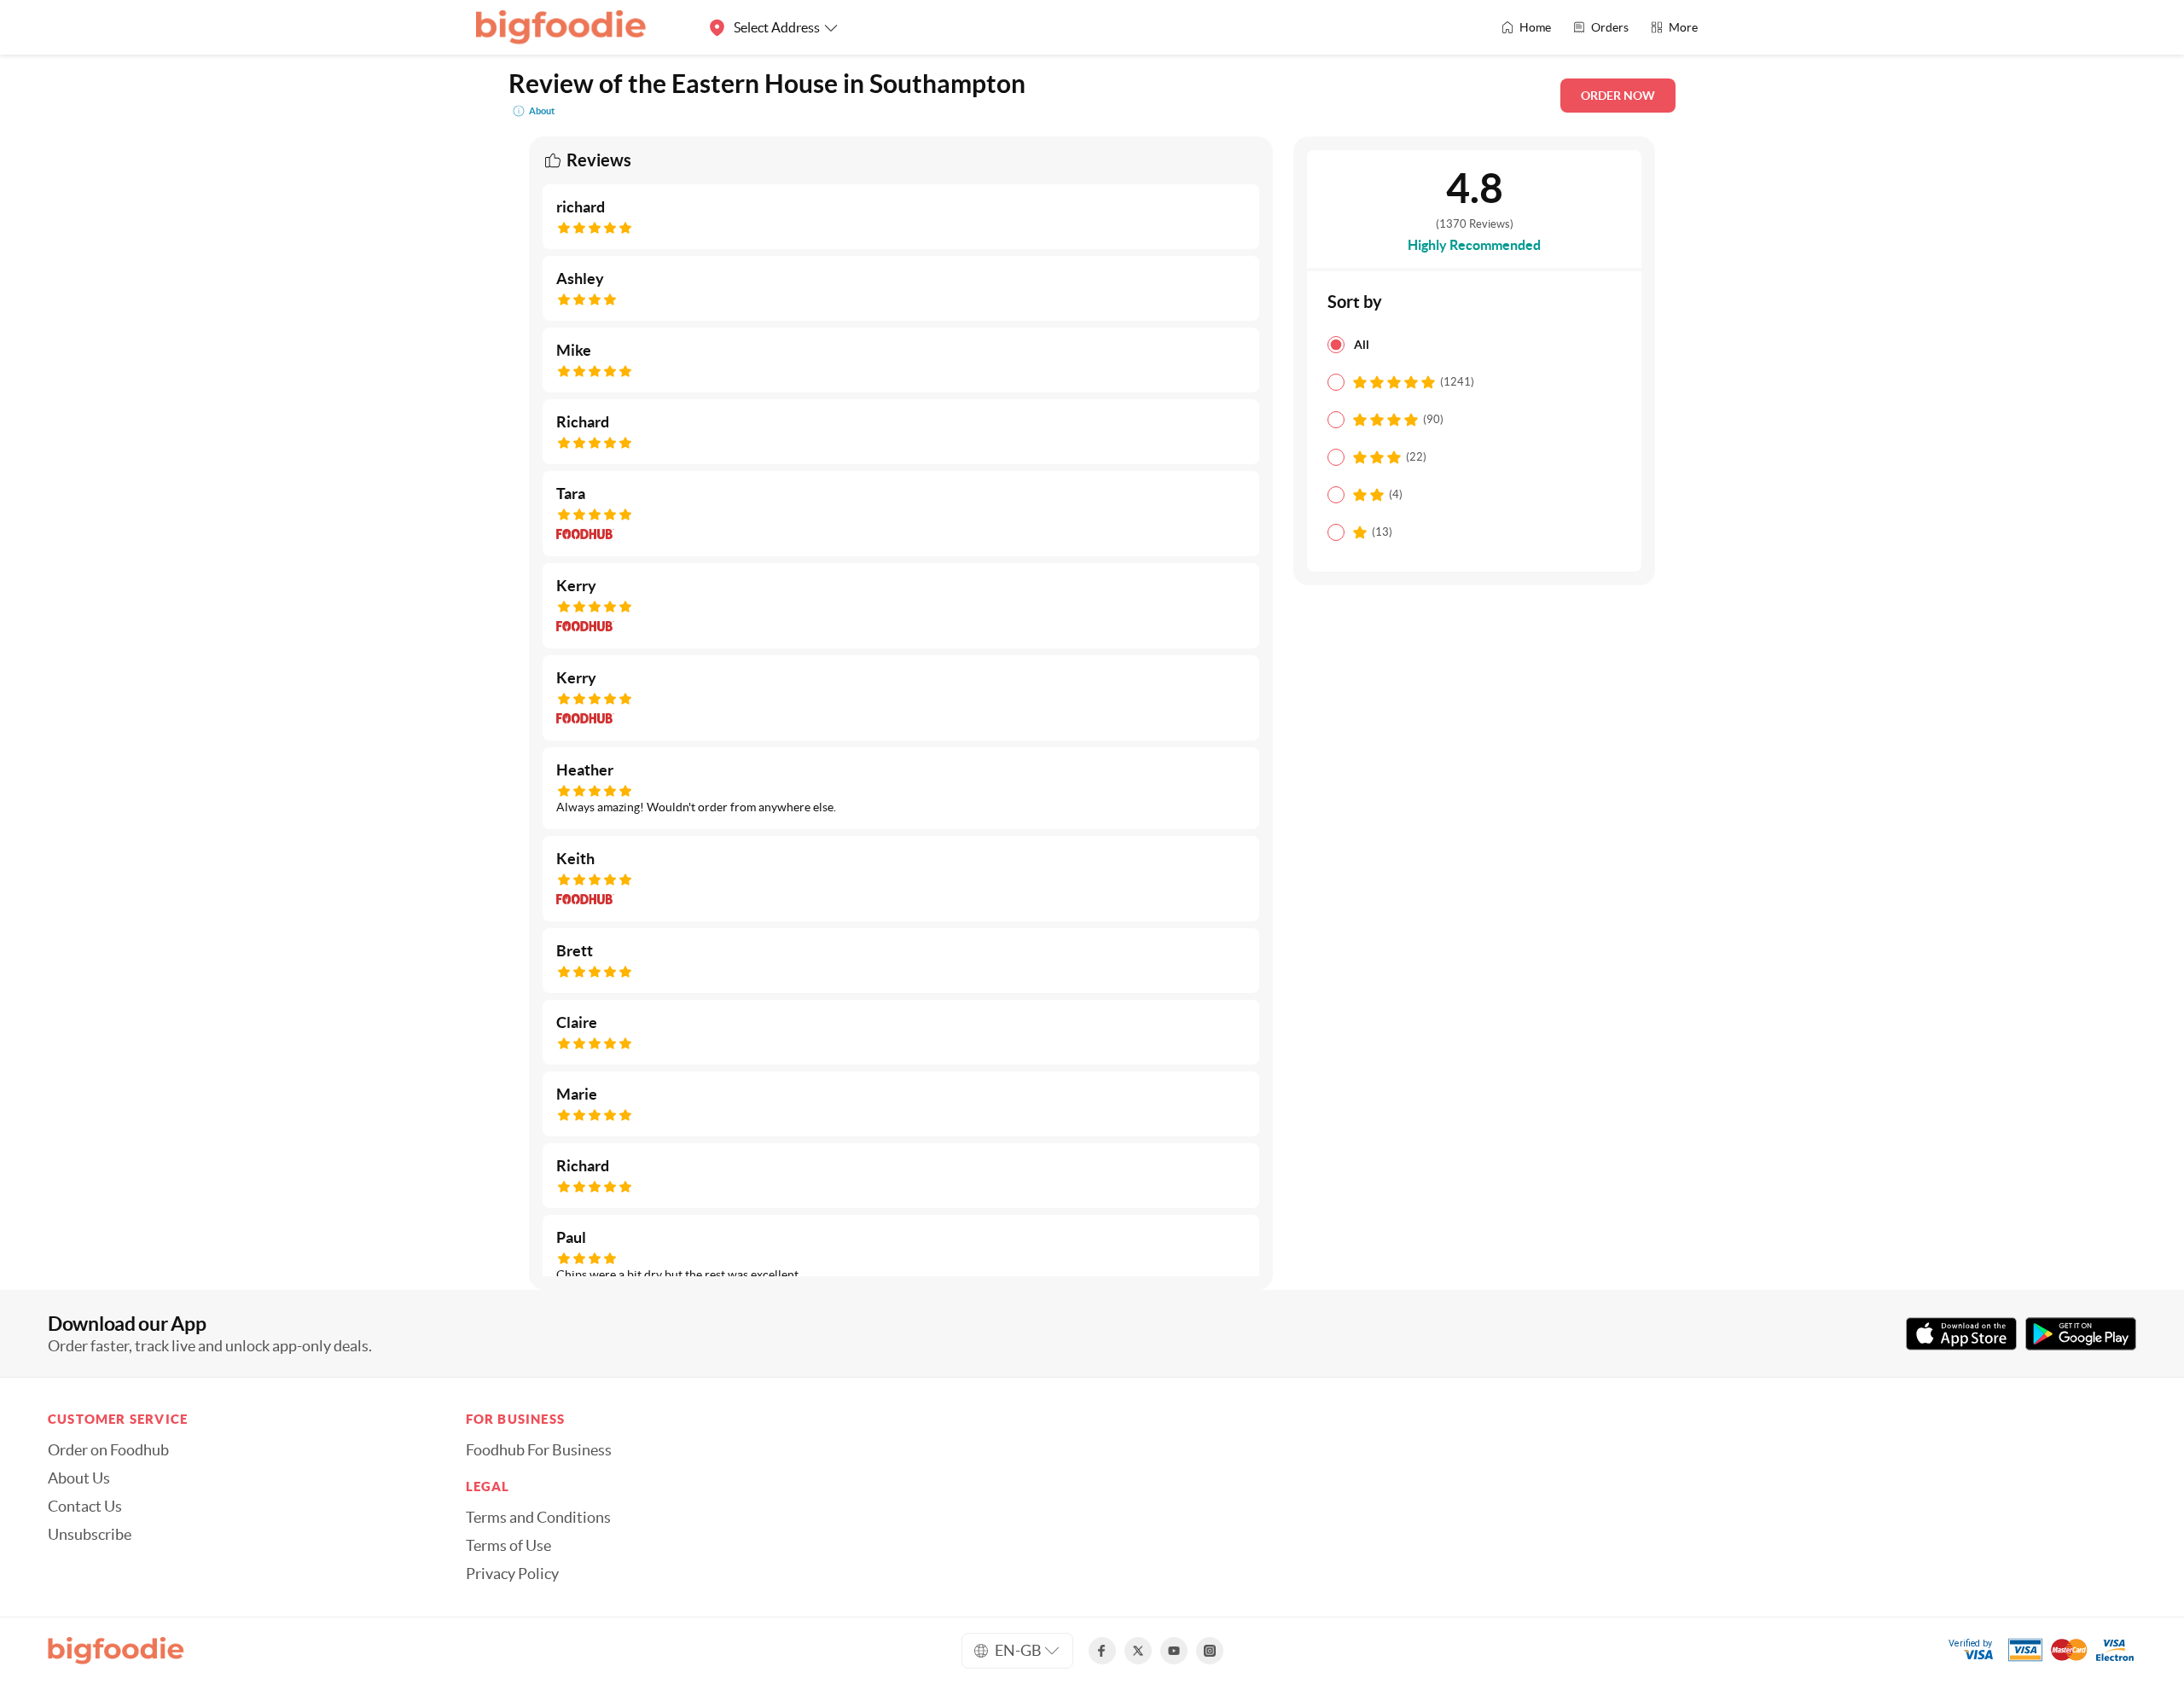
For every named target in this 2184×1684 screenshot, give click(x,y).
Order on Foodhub (108, 1450)
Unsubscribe (90, 1535)
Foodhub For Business (539, 1450)
